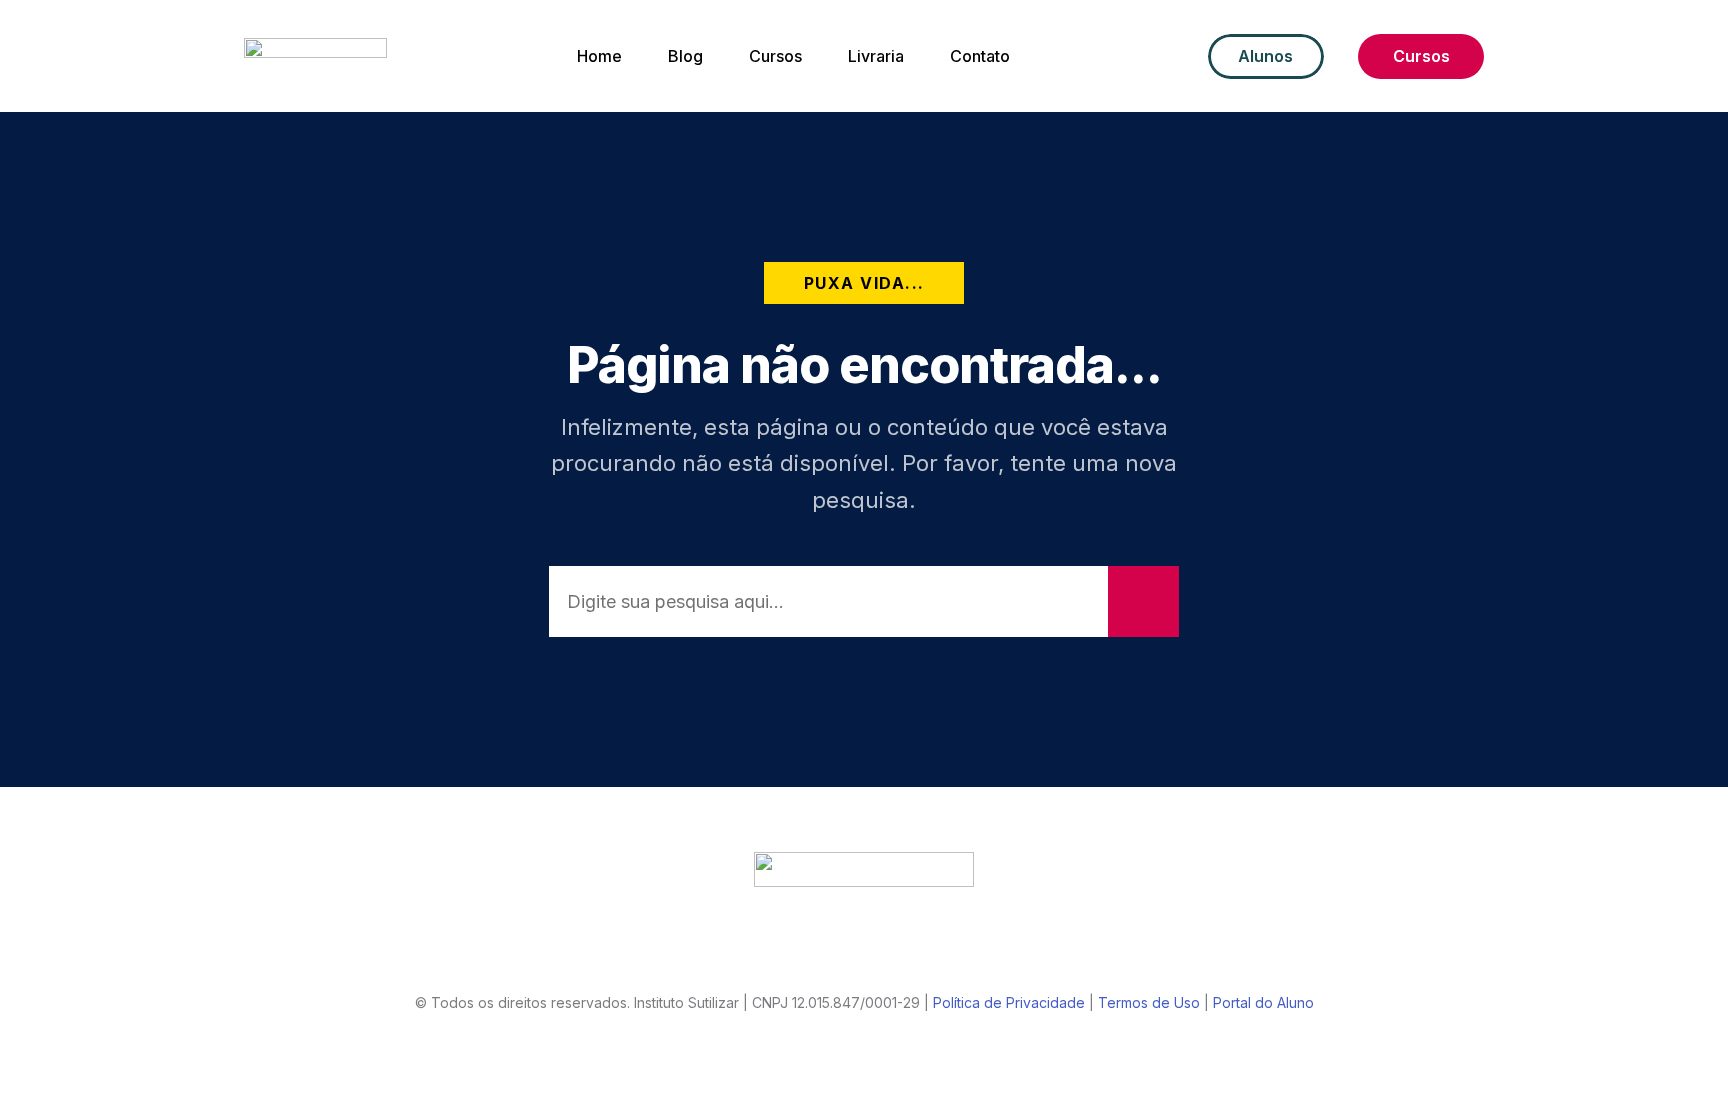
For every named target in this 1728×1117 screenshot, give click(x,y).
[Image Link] (315, 56)
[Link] (787, 951)
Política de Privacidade (1009, 1002)
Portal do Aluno (1263, 1002)
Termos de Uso (1149, 1002)
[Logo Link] (864, 869)
